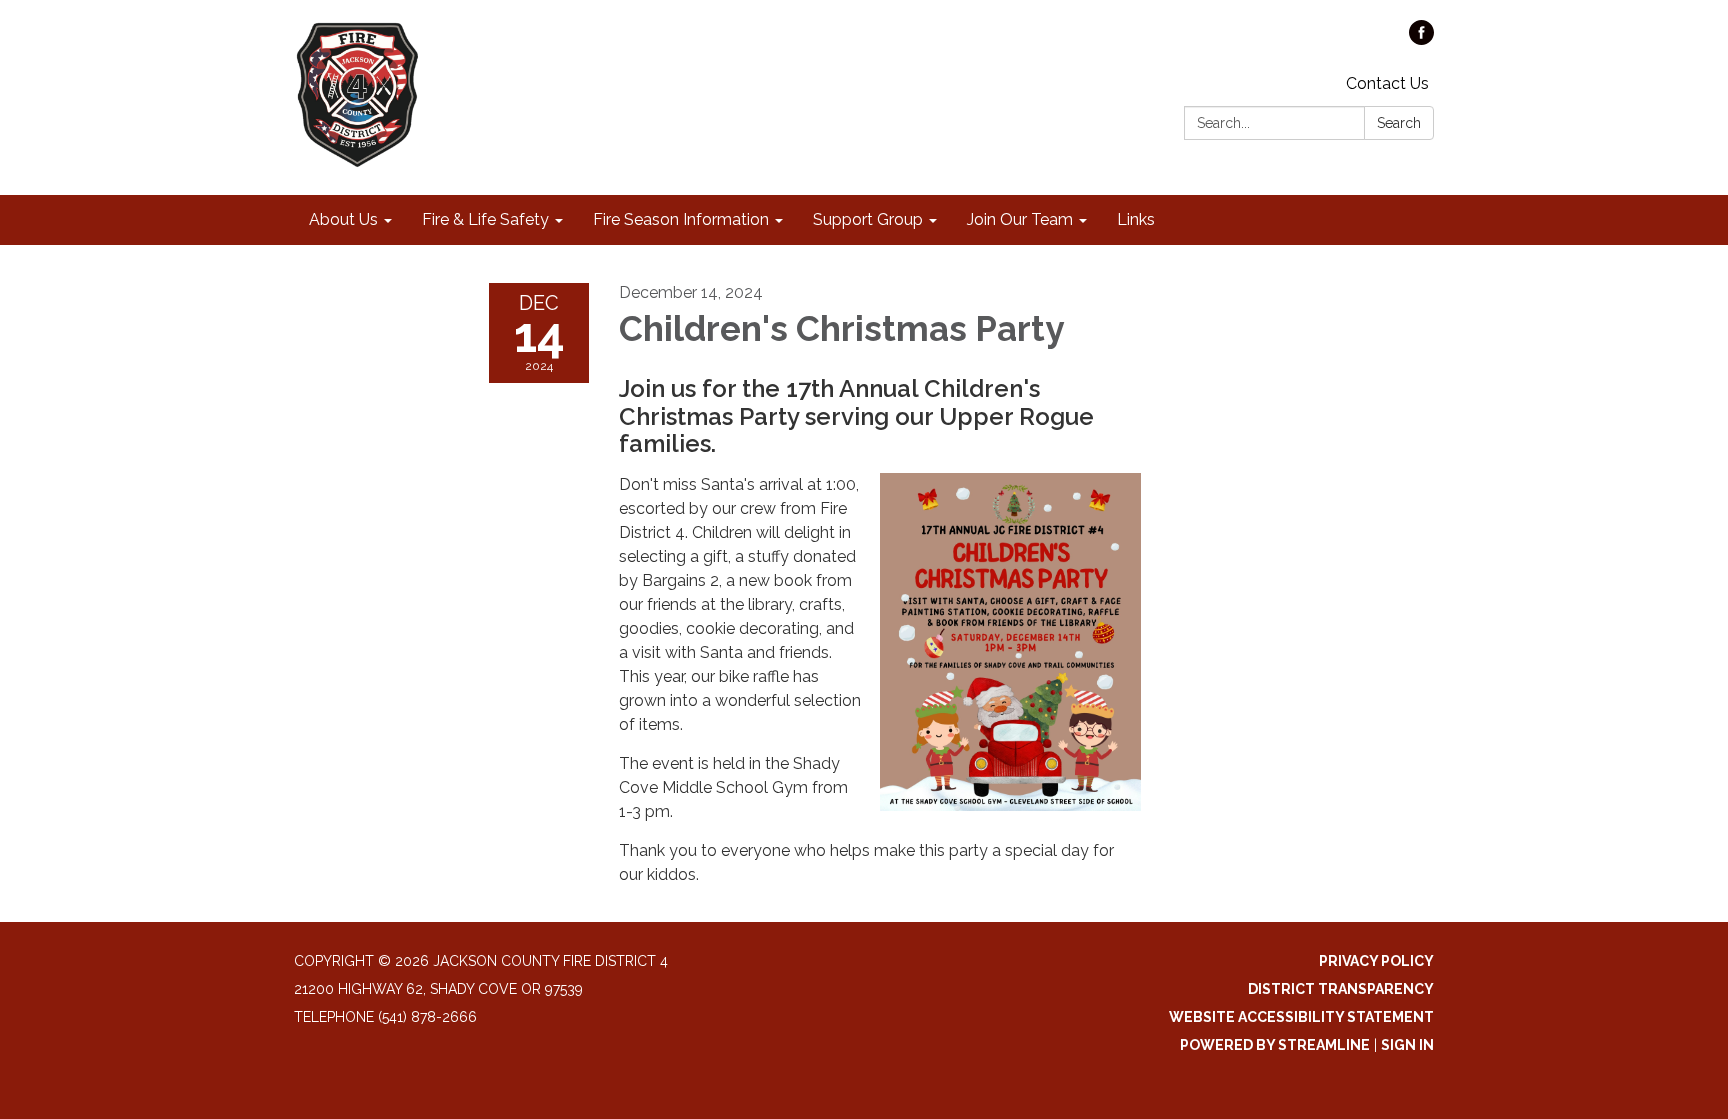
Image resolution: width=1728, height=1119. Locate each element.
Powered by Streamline (1275, 1045)
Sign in (1407, 1045)
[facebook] (1421, 39)
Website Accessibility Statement (1301, 1017)
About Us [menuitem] (343, 219)
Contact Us (1387, 83)
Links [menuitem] (1136, 219)
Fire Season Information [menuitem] (681, 219)
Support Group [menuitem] (868, 219)
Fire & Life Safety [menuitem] (485, 219)
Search (1399, 123)
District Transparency (1341, 989)
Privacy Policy (1376, 961)
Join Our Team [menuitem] (1020, 219)
